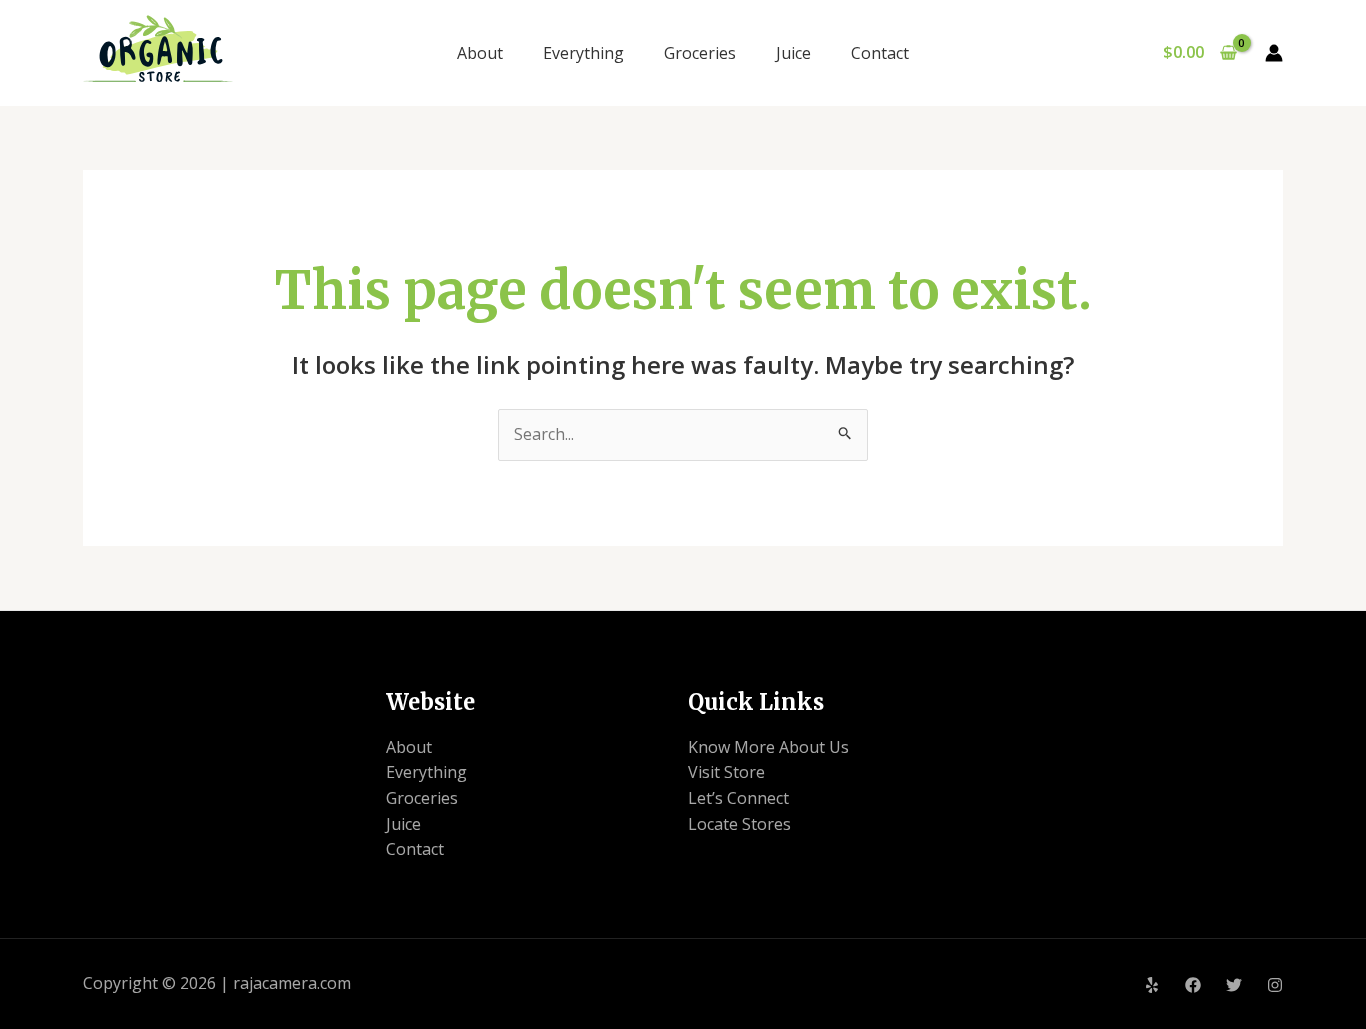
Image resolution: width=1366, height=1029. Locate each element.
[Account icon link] (1274, 53)
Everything (583, 53)
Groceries (700, 53)
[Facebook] (1193, 985)
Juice (793, 53)
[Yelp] (1152, 985)
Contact (880, 53)
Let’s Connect (738, 798)
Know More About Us (768, 747)
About (480, 53)
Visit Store (726, 772)
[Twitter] (1234, 985)
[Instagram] (1275, 985)
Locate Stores (739, 824)
